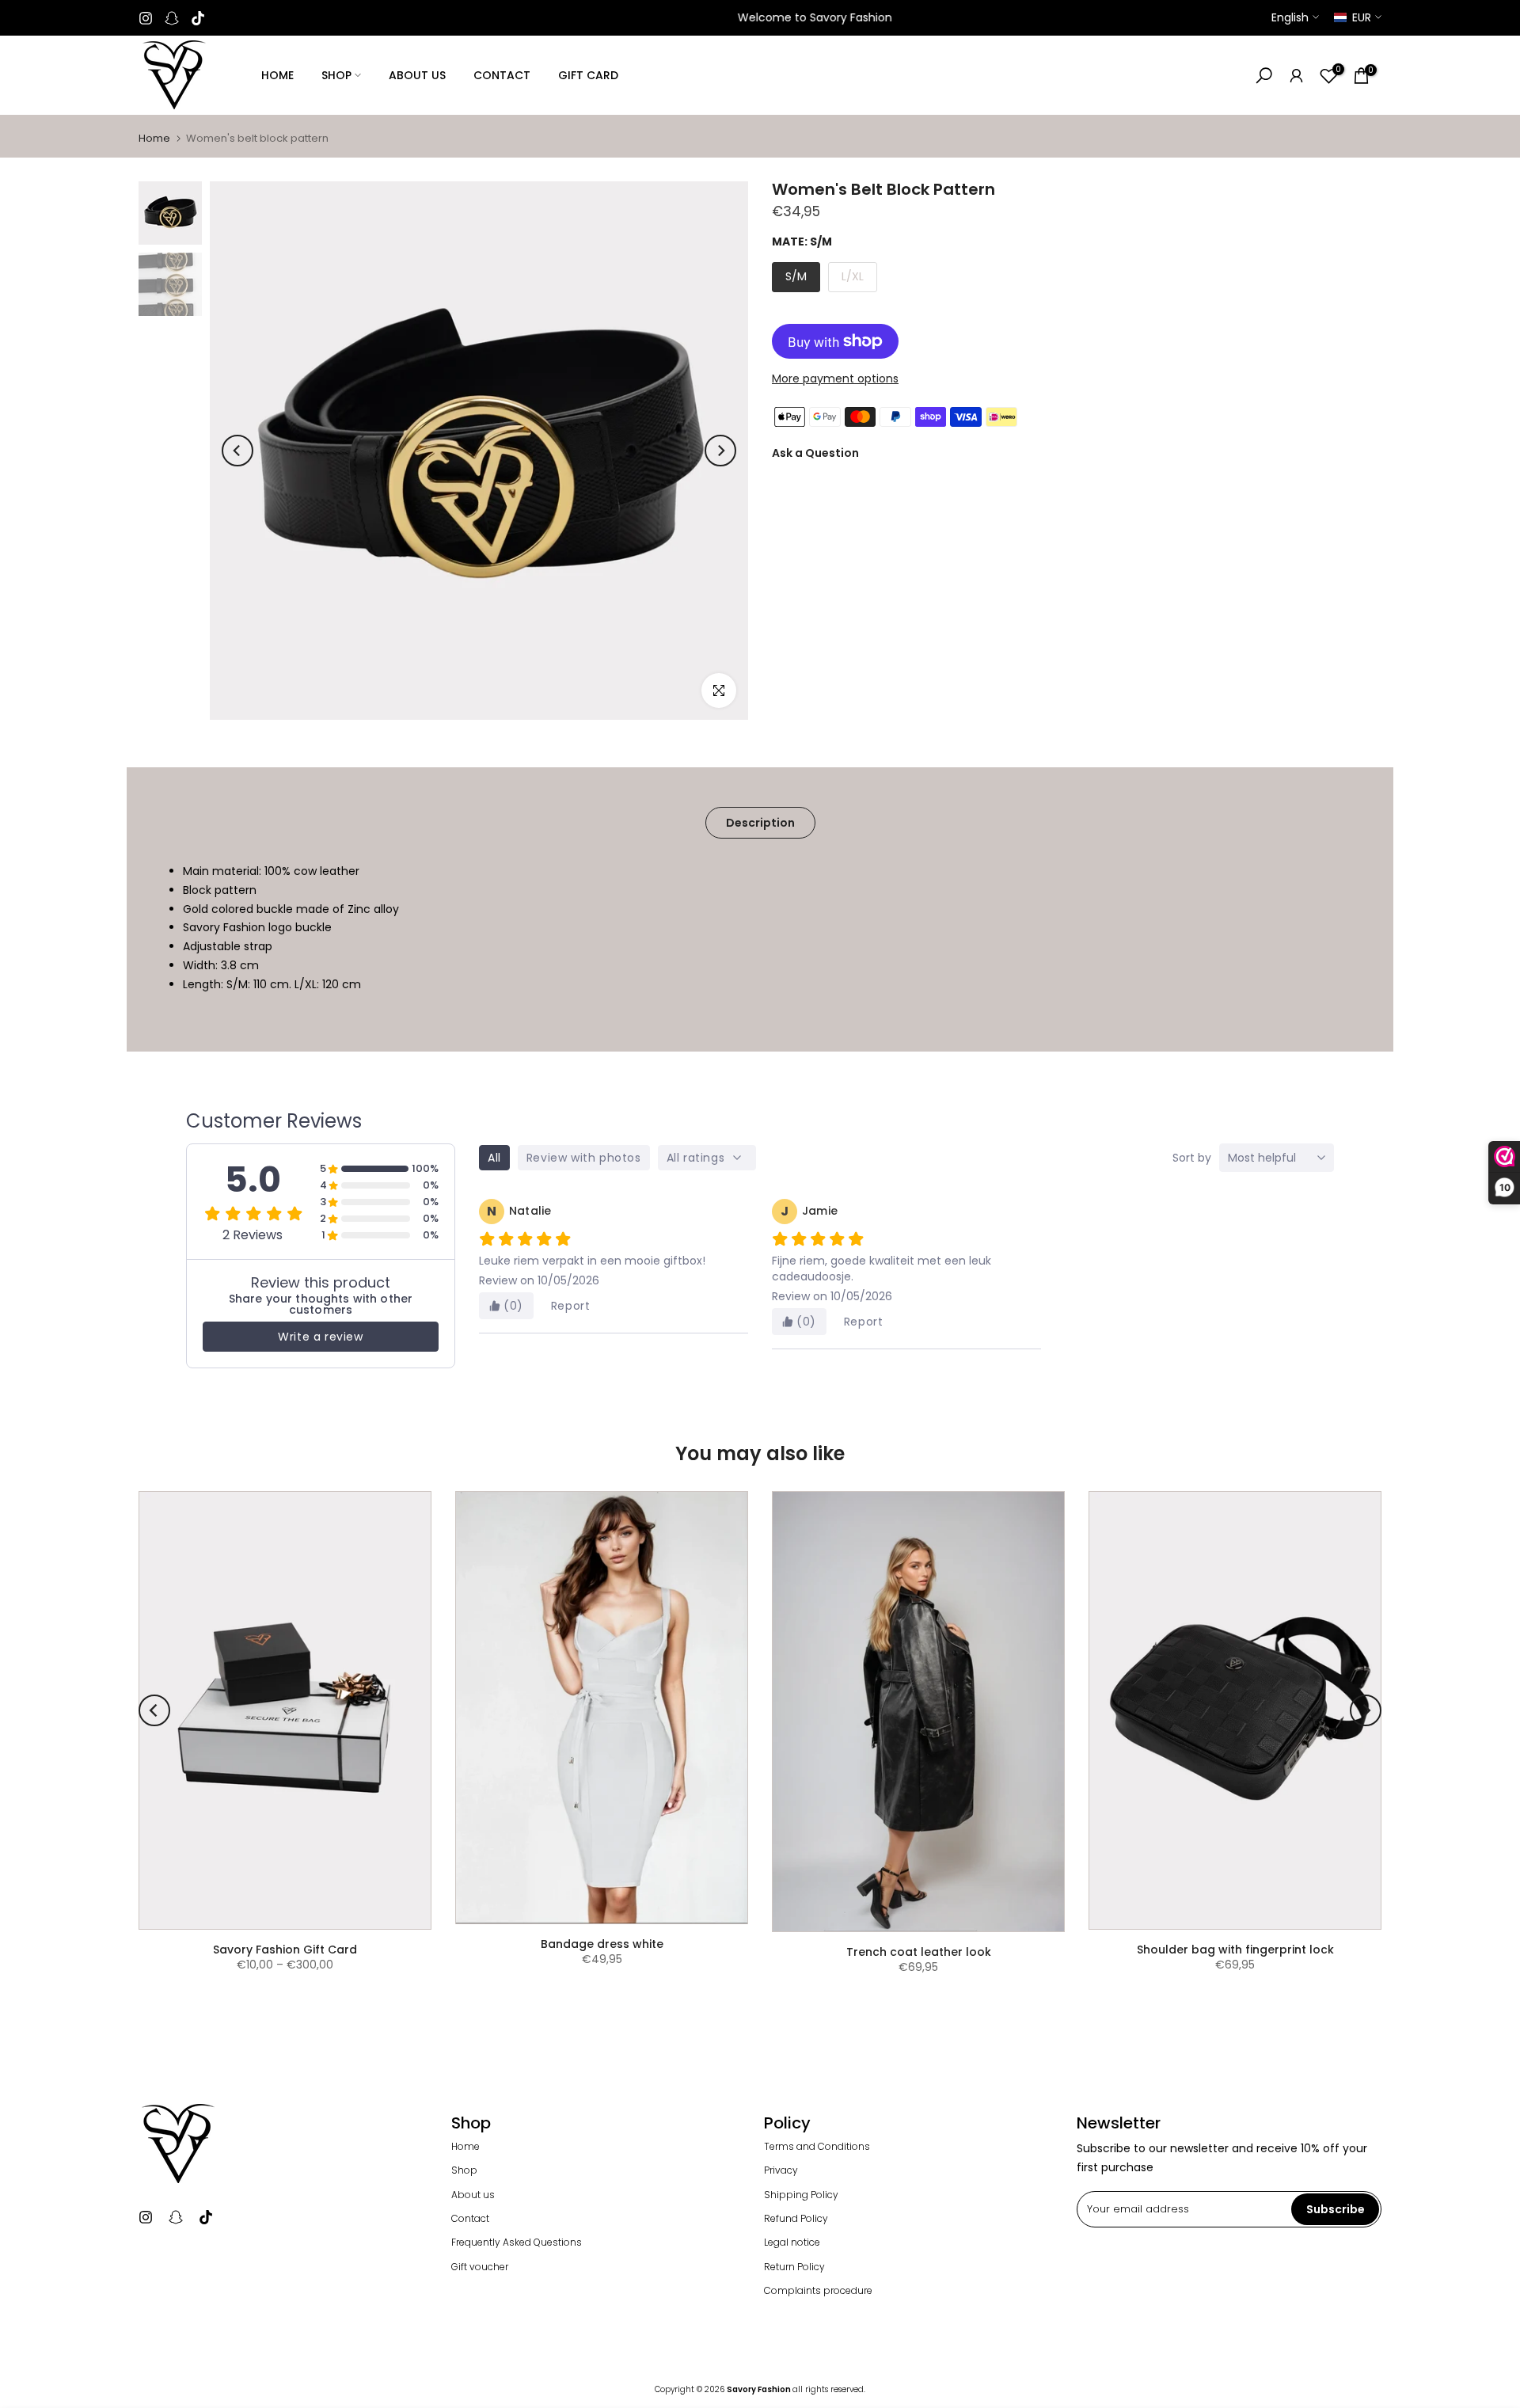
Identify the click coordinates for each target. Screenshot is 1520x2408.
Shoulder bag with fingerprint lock (1235, 1950)
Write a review (320, 1337)
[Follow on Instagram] (146, 18)
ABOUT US (417, 75)
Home (154, 138)
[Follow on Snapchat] (172, 18)
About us (473, 2195)
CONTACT (502, 75)
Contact (470, 2219)
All (494, 1158)
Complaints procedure (818, 2291)
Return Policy (794, 2267)
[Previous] (237, 451)
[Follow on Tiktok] (198, 18)
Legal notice (792, 2243)
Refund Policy (796, 2219)
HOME (277, 75)
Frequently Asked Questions (517, 2243)
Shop (464, 2170)
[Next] (720, 451)
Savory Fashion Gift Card (285, 1950)
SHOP (336, 75)
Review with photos (584, 1158)
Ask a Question (815, 453)
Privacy (781, 2170)
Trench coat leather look (919, 1952)
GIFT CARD (588, 75)
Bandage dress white (602, 1944)
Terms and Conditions (817, 2147)
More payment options (835, 379)
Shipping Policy (801, 2195)
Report (571, 1306)
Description (760, 823)
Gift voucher (480, 2267)
